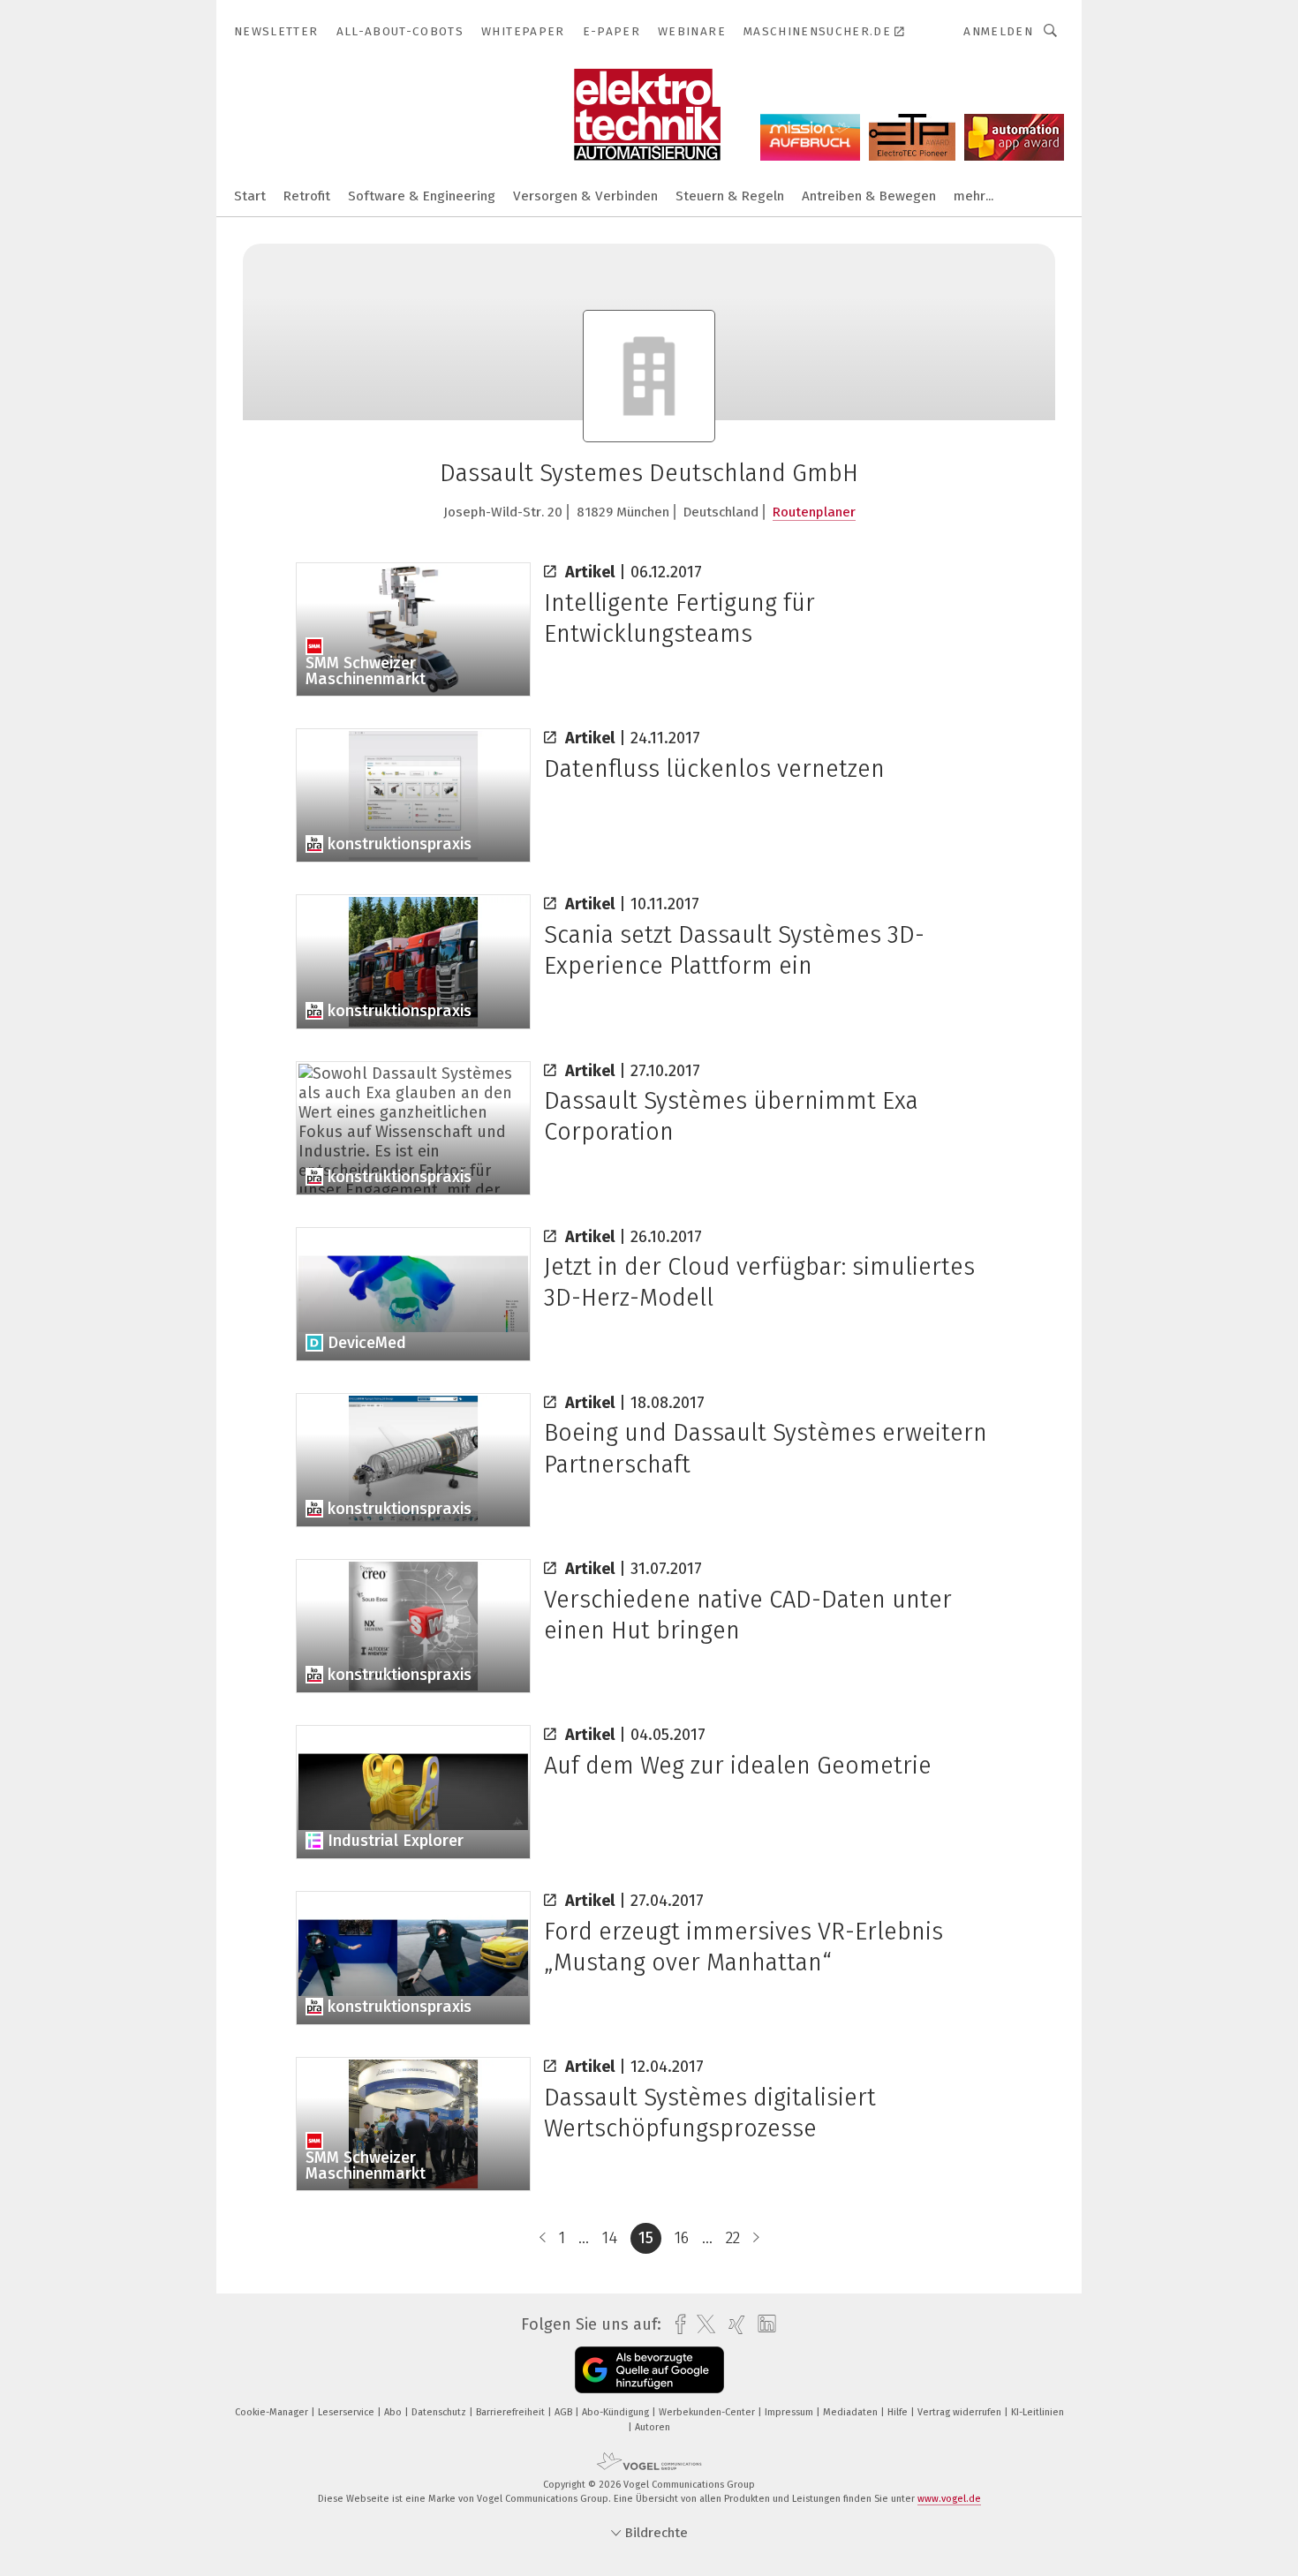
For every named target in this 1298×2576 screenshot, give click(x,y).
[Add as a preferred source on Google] (649, 2370)
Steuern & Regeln (730, 196)
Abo (394, 2412)
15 (646, 2238)
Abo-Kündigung (617, 2412)
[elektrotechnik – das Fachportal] (250, 195)
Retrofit (307, 196)
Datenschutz (440, 2412)
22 (733, 2238)
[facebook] (676, 2325)
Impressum (790, 2412)
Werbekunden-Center (708, 2412)
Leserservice (347, 2412)
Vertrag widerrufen (961, 2412)
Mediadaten (852, 2412)
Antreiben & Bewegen (869, 196)
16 (682, 2238)
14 (610, 2238)
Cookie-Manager (273, 2412)
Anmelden (998, 31)
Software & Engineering (422, 196)
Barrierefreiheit (512, 2412)
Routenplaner (814, 512)
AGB (565, 2412)
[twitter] (702, 2324)
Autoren (653, 2427)
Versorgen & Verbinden (585, 196)
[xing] (732, 2325)
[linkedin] (762, 2324)
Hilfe (899, 2412)
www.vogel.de (949, 2499)
